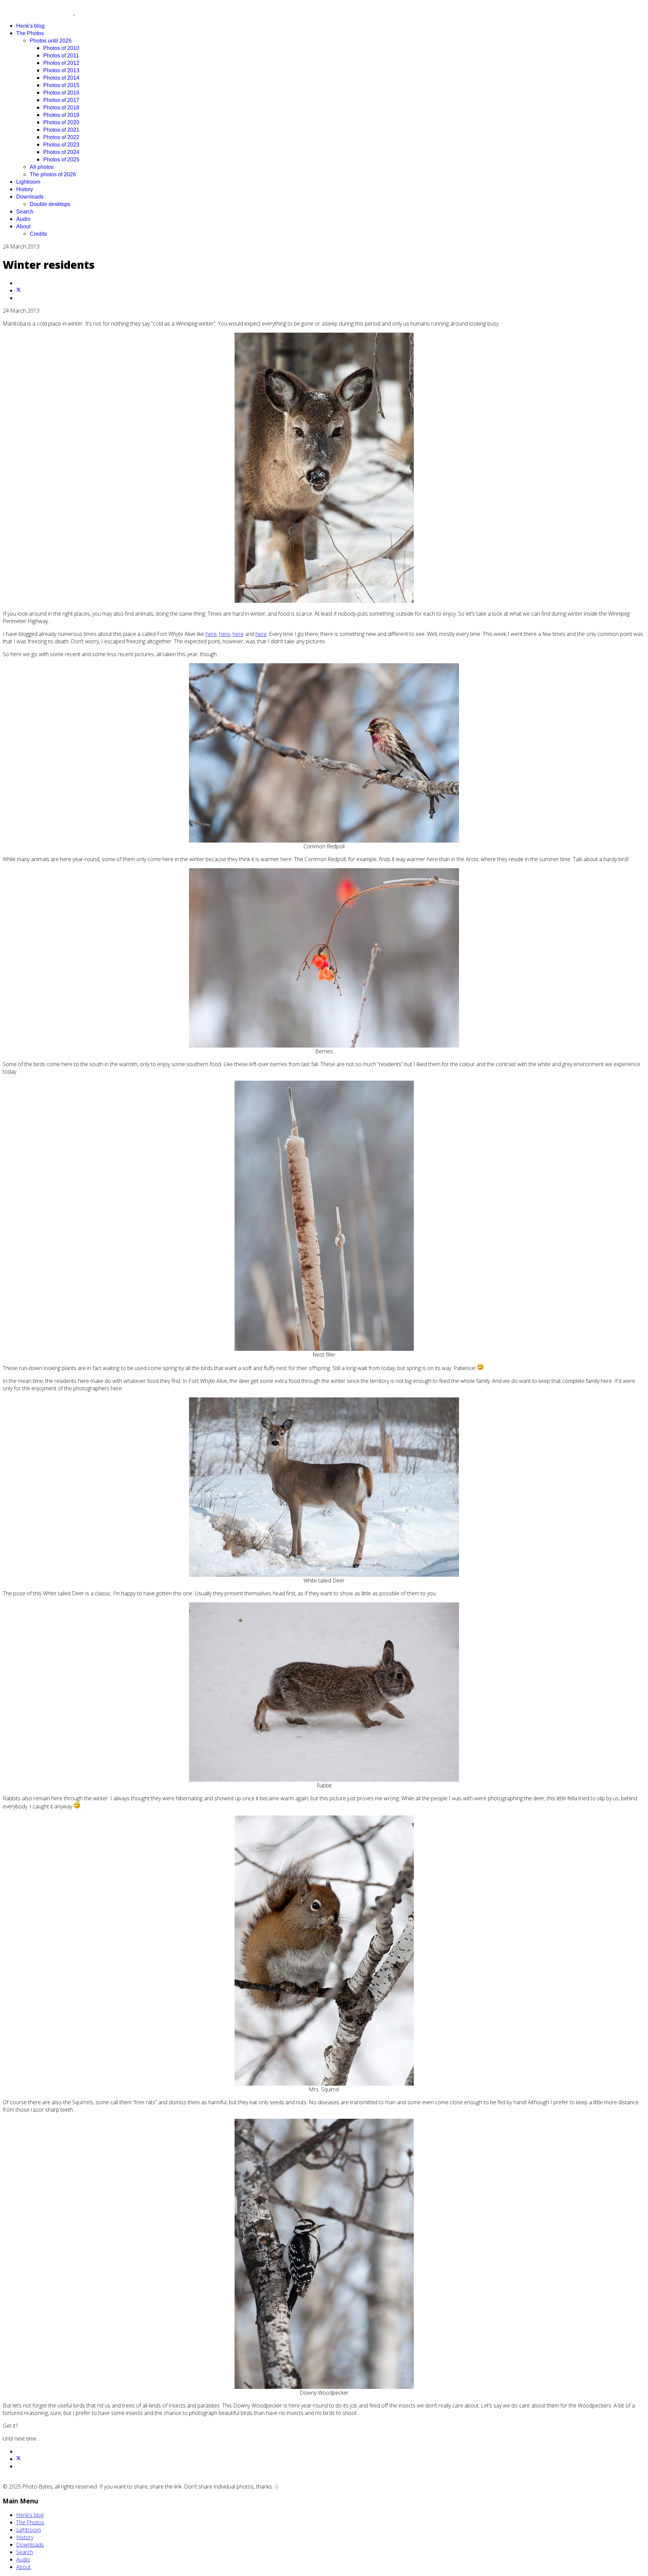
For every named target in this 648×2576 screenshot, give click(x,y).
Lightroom (28, 182)
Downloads (30, 197)
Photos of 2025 (61, 160)
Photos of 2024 (61, 152)
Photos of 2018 (61, 108)
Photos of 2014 (61, 78)
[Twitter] (19, 290)
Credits (38, 234)
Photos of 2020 (61, 122)
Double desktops (50, 204)
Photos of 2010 (61, 48)
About (23, 226)
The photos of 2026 (53, 174)
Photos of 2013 (61, 70)
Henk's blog (30, 26)
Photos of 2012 (61, 63)
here (211, 634)
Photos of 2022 (61, 137)
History (25, 189)
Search (25, 212)
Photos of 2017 (61, 100)
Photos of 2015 (61, 85)
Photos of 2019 (61, 115)
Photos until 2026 (51, 41)
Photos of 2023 (61, 145)
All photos (42, 167)
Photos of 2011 (61, 56)
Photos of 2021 (61, 130)
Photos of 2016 (61, 93)
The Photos (30, 33)
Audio (23, 219)
